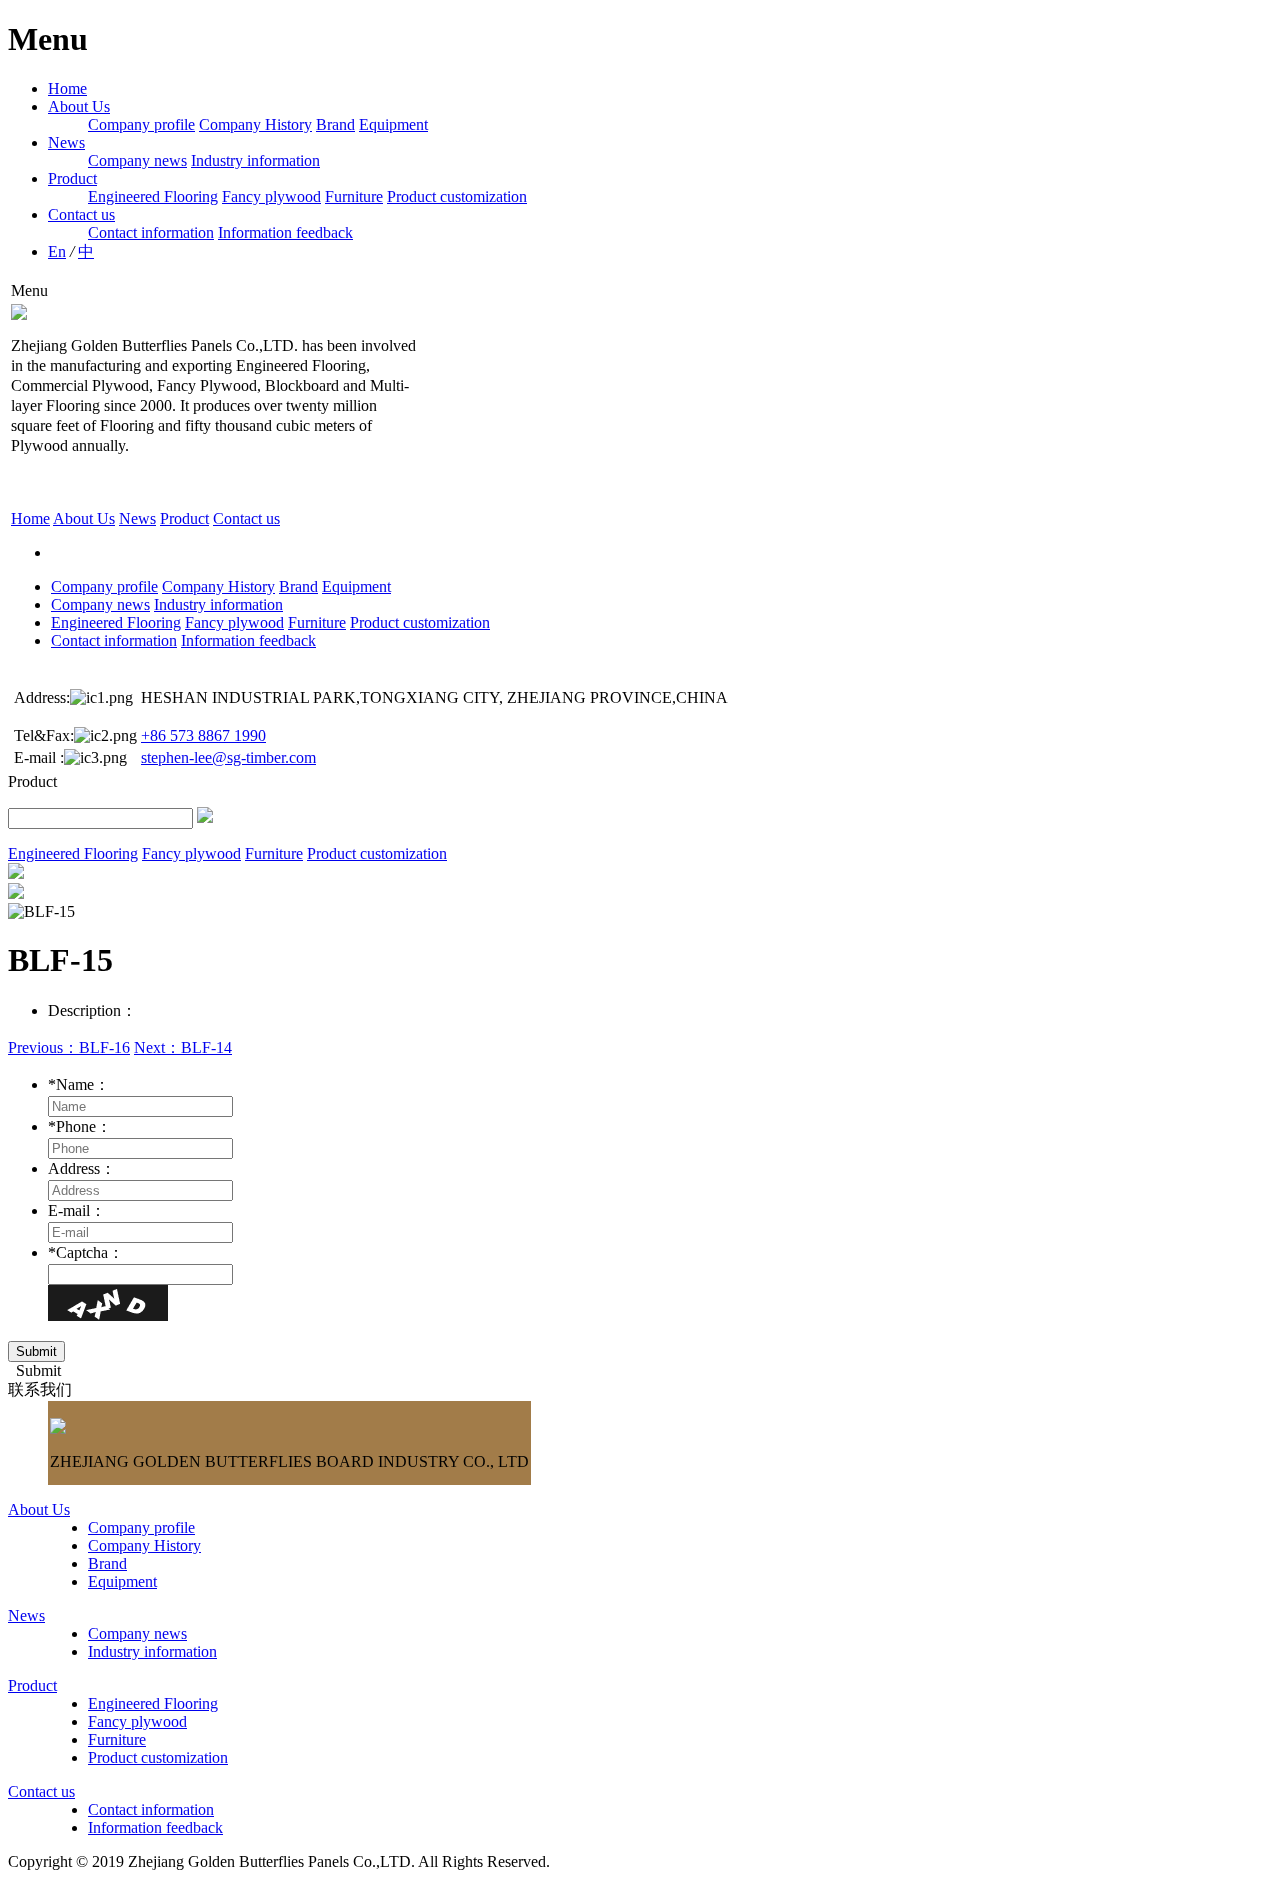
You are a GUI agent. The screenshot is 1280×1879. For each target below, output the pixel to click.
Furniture (354, 196)
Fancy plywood (271, 196)
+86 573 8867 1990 (203, 735)
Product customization (457, 196)
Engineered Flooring (153, 196)
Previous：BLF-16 (69, 1047)
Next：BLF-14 (183, 1047)
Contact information (151, 232)
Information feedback (285, 232)
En (57, 251)
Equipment (393, 124)
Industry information (255, 160)
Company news (137, 160)
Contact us (81, 214)
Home (67, 88)
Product (72, 178)
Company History (255, 124)
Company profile (141, 124)
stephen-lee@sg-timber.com (228, 757)
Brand (335, 124)
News (66, 142)
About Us (79, 106)
